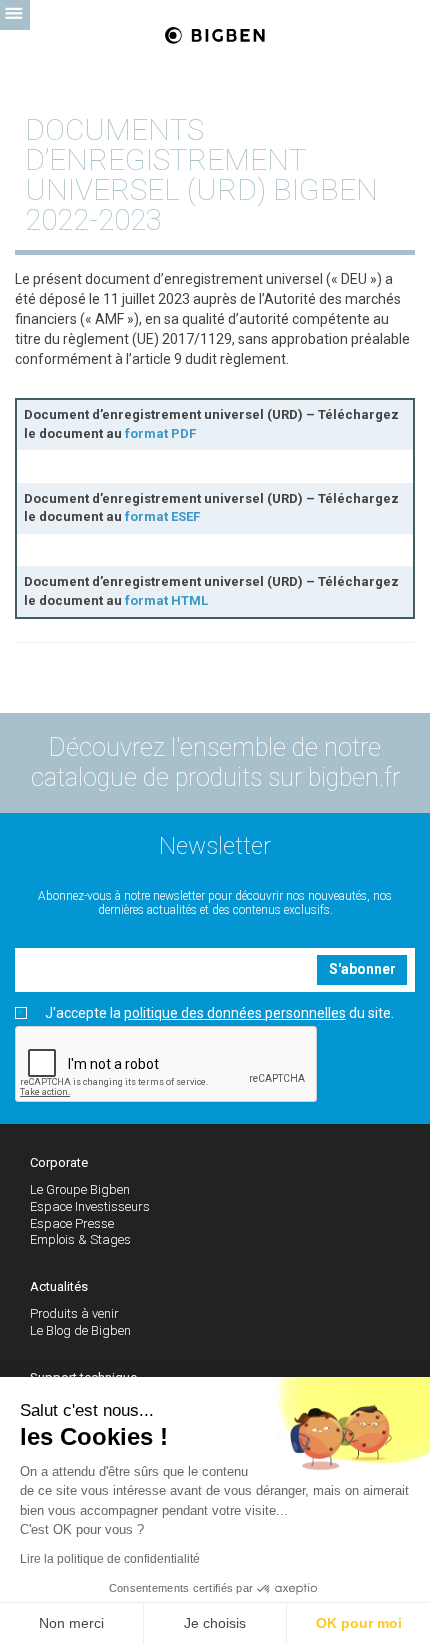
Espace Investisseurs (90, 1206)
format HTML (166, 600)
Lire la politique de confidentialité (110, 1559)
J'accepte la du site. (219, 1013)
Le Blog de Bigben (80, 1330)
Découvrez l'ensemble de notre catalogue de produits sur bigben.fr (215, 762)
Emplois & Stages (80, 1239)
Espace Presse (72, 1223)
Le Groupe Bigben (80, 1189)
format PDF (160, 433)
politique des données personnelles (235, 1013)
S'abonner (362, 969)
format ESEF (162, 516)
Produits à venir (74, 1313)
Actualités (59, 1286)
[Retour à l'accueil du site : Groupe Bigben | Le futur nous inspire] (215, 36)
